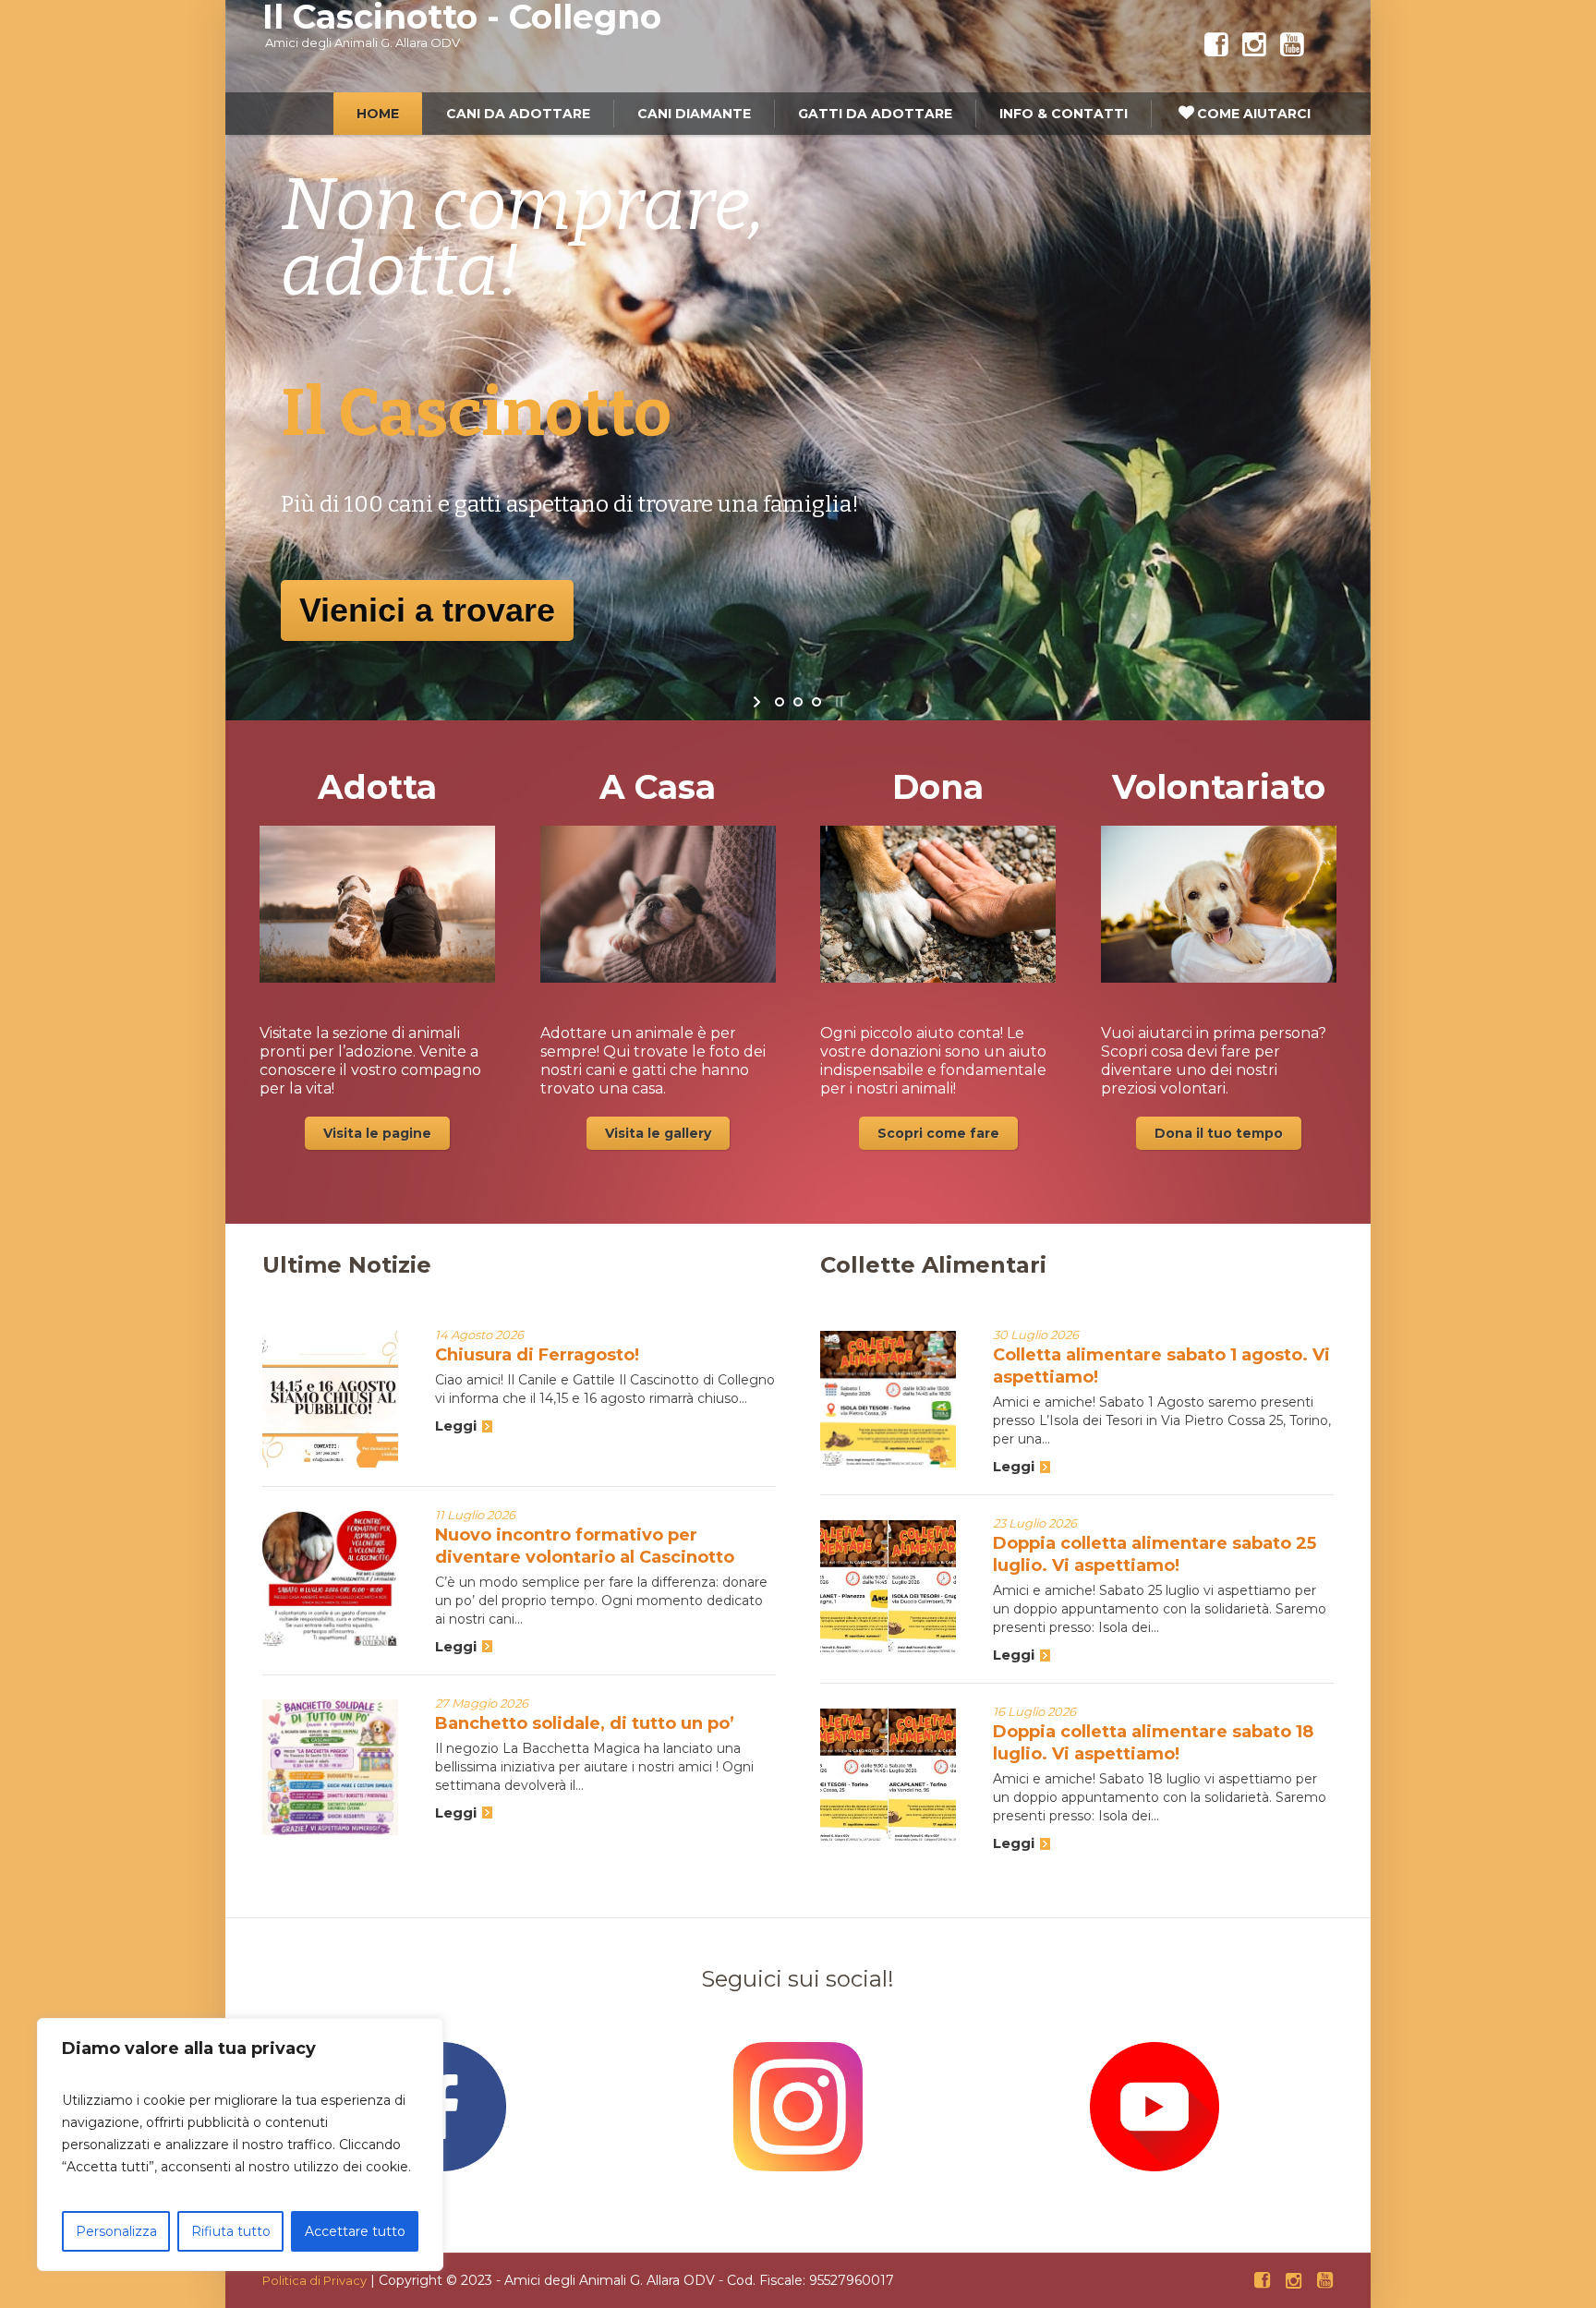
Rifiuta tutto (231, 2231)
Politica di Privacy (314, 2280)
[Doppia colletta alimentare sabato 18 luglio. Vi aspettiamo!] (888, 1776)
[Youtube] (1292, 45)
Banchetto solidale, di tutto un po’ (585, 1723)
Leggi (456, 1426)
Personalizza (116, 2231)
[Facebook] (1216, 45)
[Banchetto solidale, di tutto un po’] (330, 1767)
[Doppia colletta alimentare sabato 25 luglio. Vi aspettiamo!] (888, 1587)
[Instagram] (1254, 45)
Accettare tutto (355, 2231)
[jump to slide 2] (798, 702)
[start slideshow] (759, 702)
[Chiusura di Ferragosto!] (330, 1399)
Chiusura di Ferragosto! (537, 1355)
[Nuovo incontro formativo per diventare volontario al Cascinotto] (330, 1579)
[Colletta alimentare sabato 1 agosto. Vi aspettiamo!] (888, 1399)
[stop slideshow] (837, 702)
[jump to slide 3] (816, 702)
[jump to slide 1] (780, 702)
